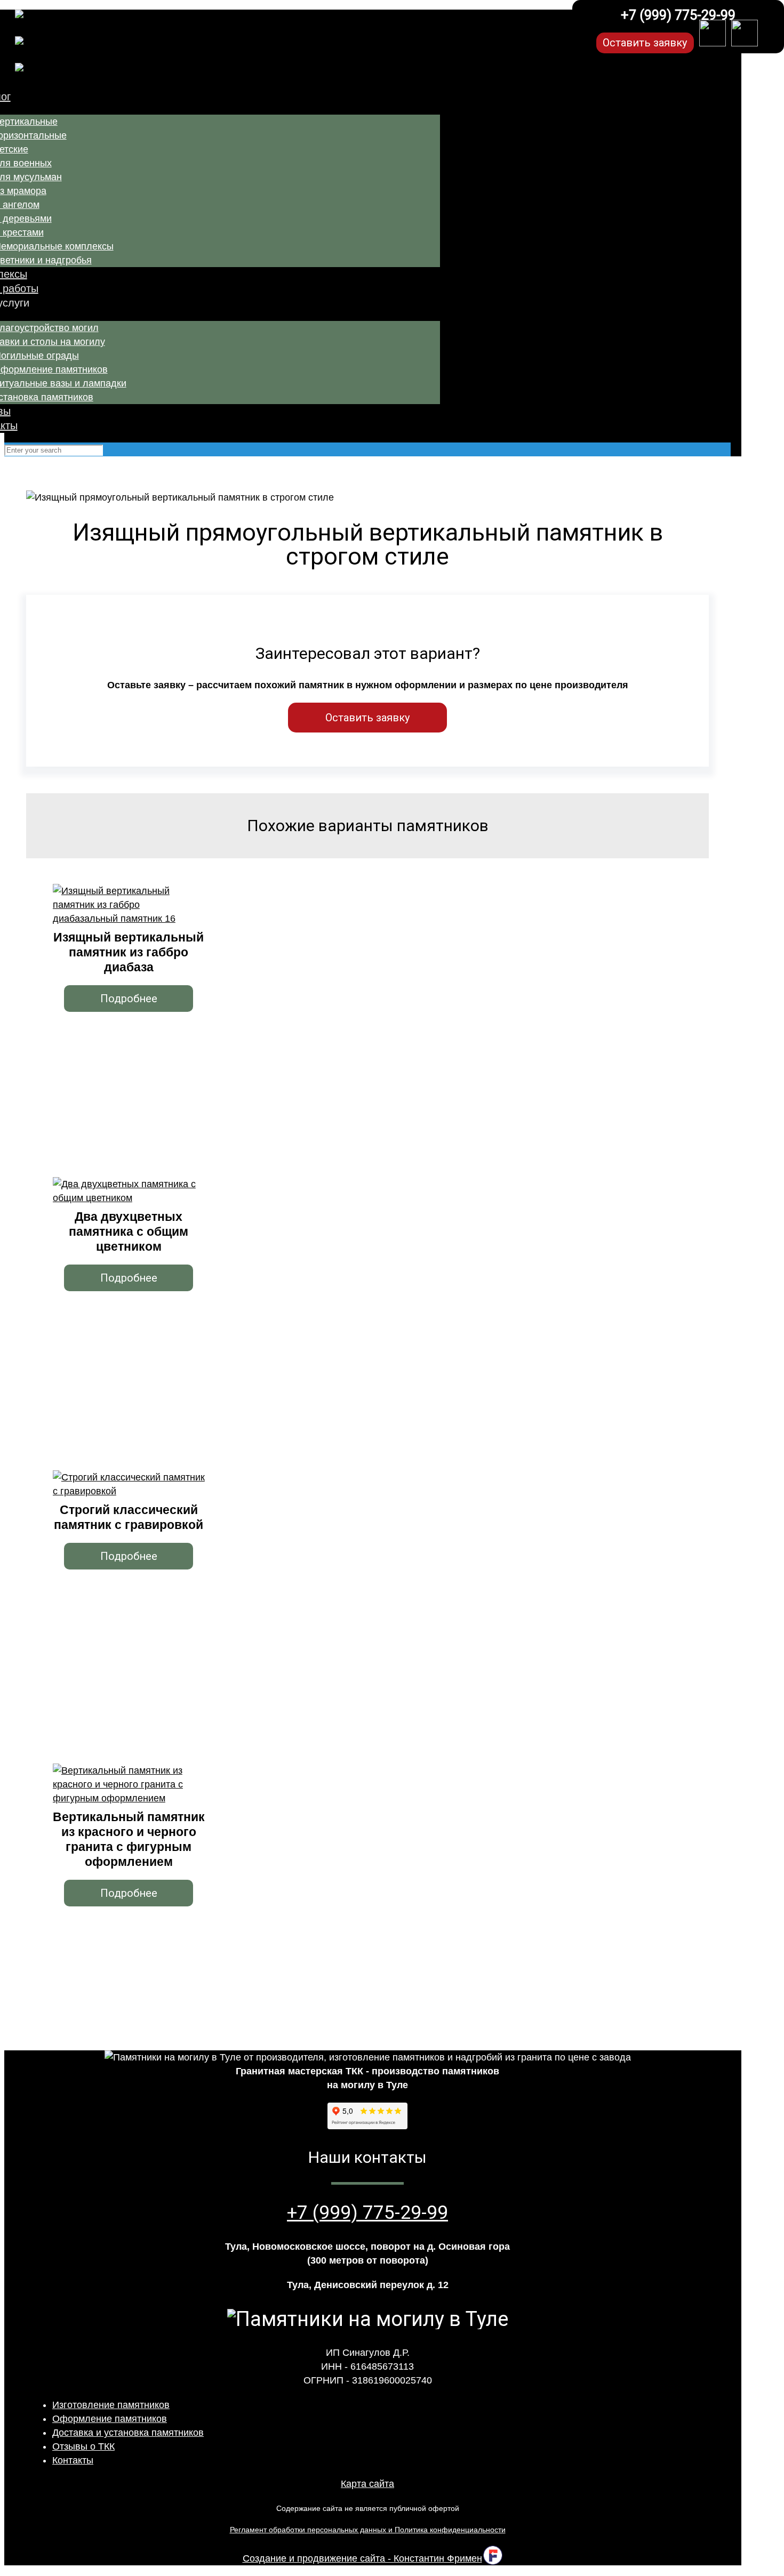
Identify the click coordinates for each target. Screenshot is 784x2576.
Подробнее (129, 999)
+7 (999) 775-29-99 (678, 15)
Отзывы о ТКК (83, 2446)
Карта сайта (367, 2484)
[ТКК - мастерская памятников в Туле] (278, 50)
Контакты (73, 2460)
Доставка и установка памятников (128, 2433)
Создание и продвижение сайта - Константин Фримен (362, 2558)
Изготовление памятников (111, 2405)
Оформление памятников (110, 2419)
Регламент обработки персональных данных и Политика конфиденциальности (368, 2530)
